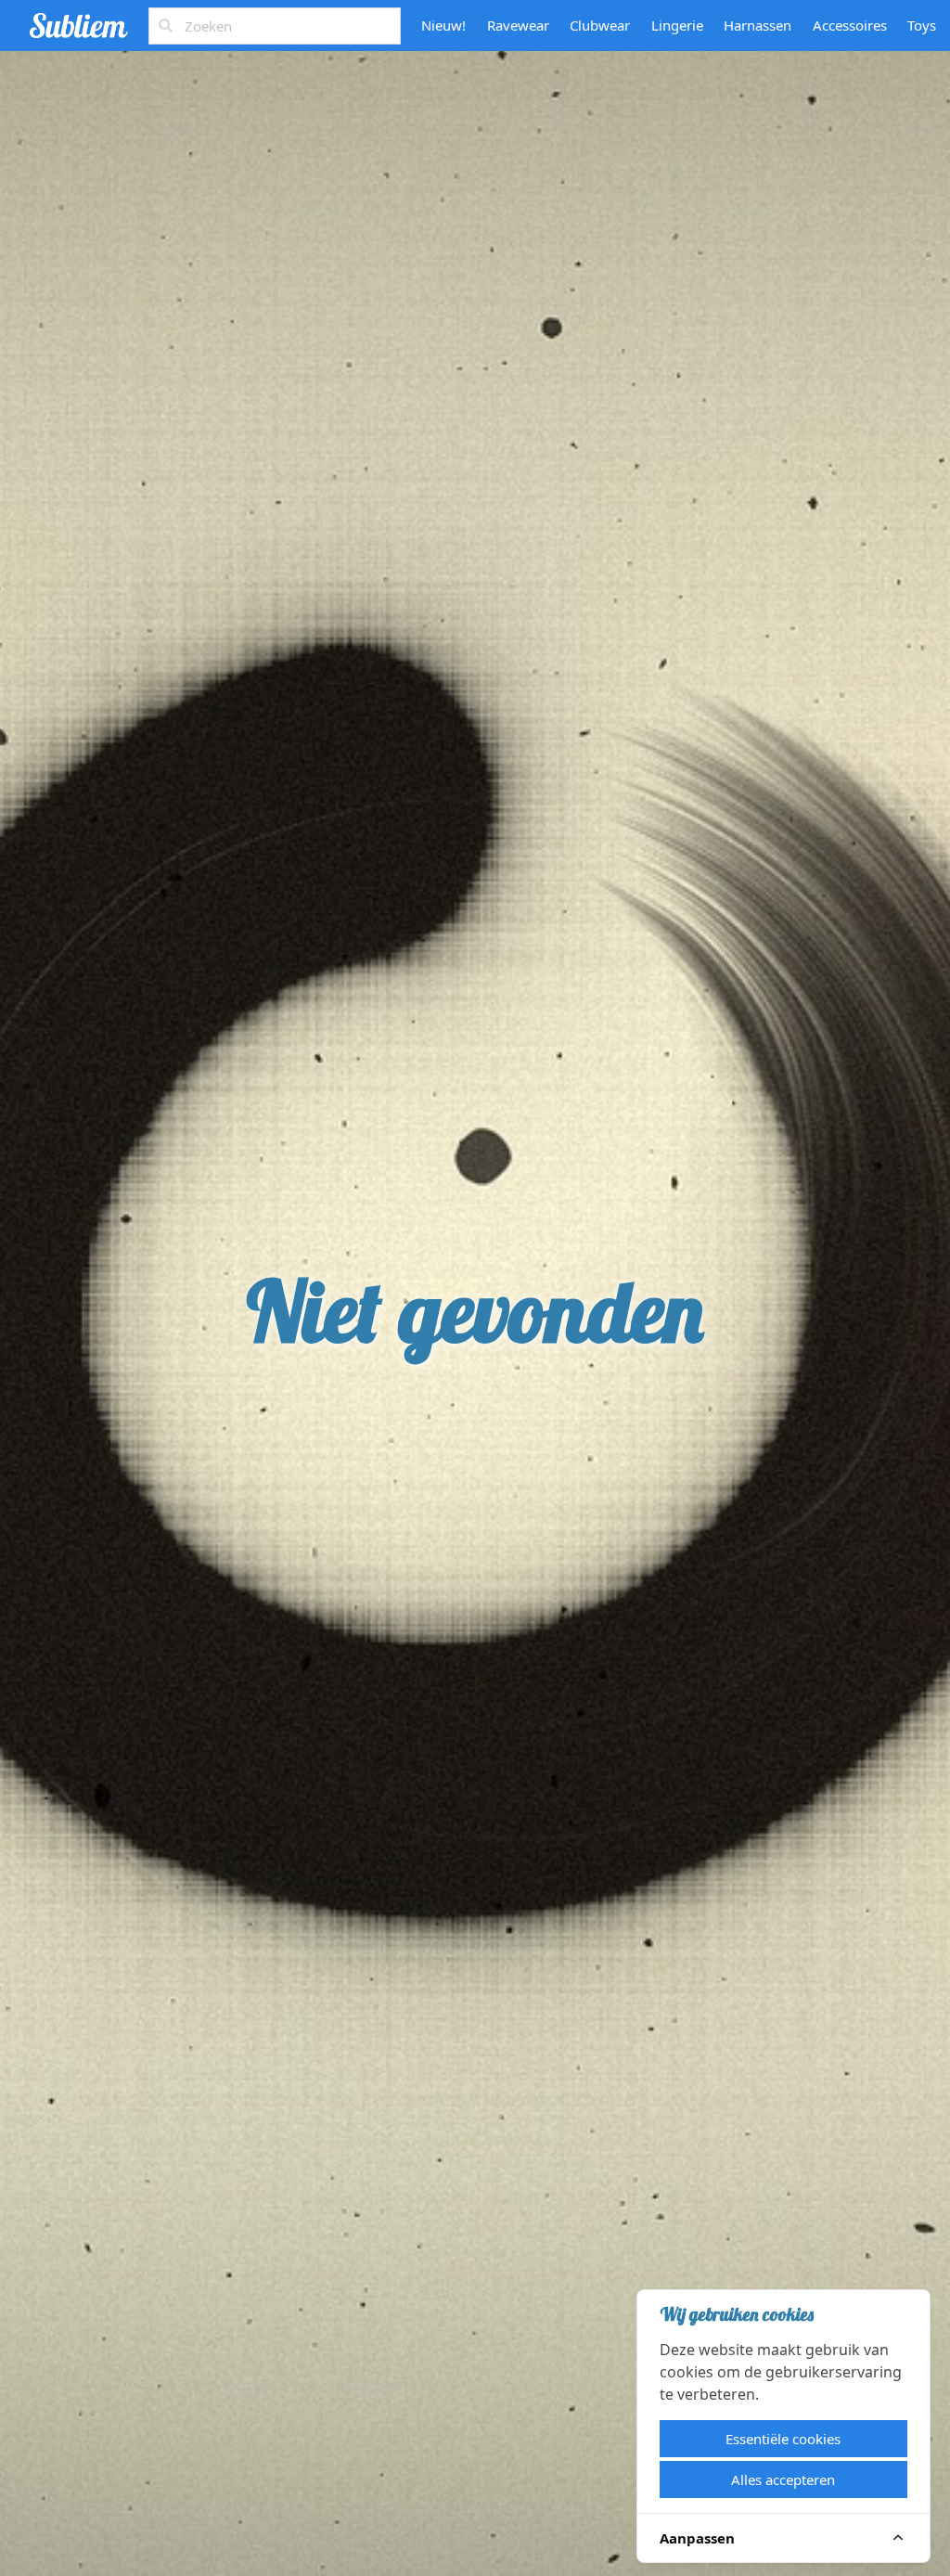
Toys (922, 25)
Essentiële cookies (783, 2439)
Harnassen (757, 25)
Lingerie (677, 25)
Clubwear (600, 25)
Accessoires (850, 25)
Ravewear (518, 25)
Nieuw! (443, 25)
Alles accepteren (783, 2479)
